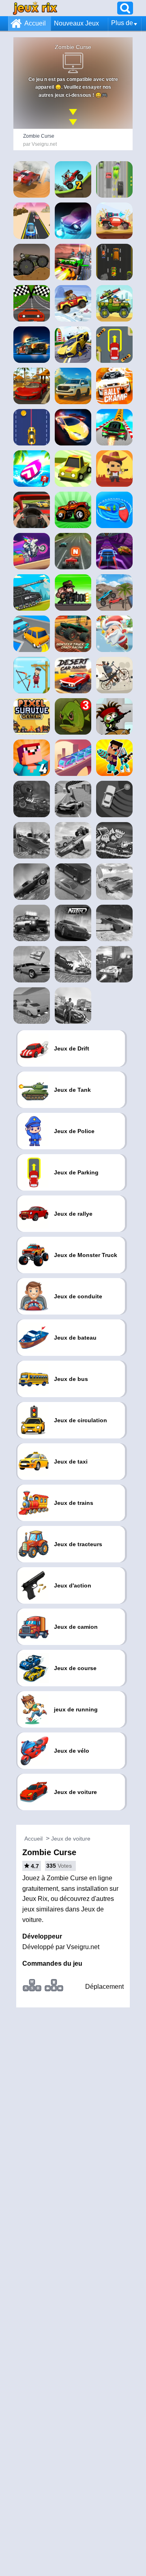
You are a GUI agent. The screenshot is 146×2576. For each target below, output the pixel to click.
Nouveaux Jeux (76, 23)
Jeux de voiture (71, 1839)
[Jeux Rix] (35, 8)
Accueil (35, 23)
